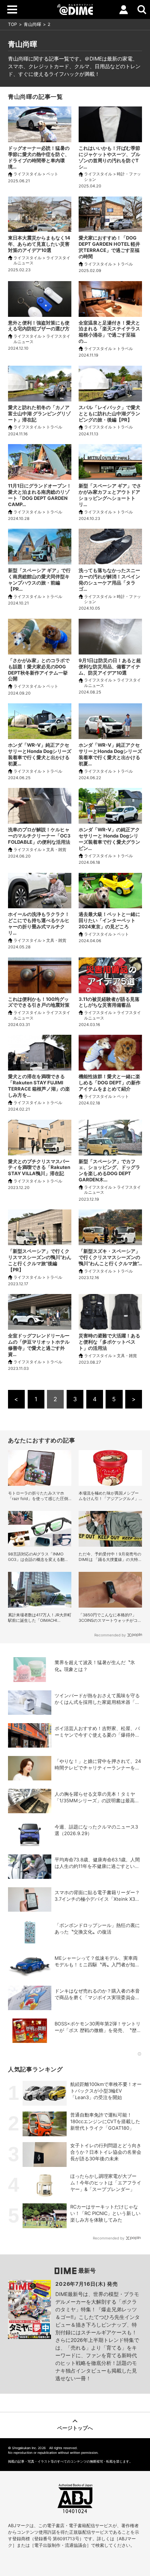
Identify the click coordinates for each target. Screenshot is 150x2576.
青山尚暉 (32, 24)
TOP (13, 24)
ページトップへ (75, 2428)
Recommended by (110, 1635)
